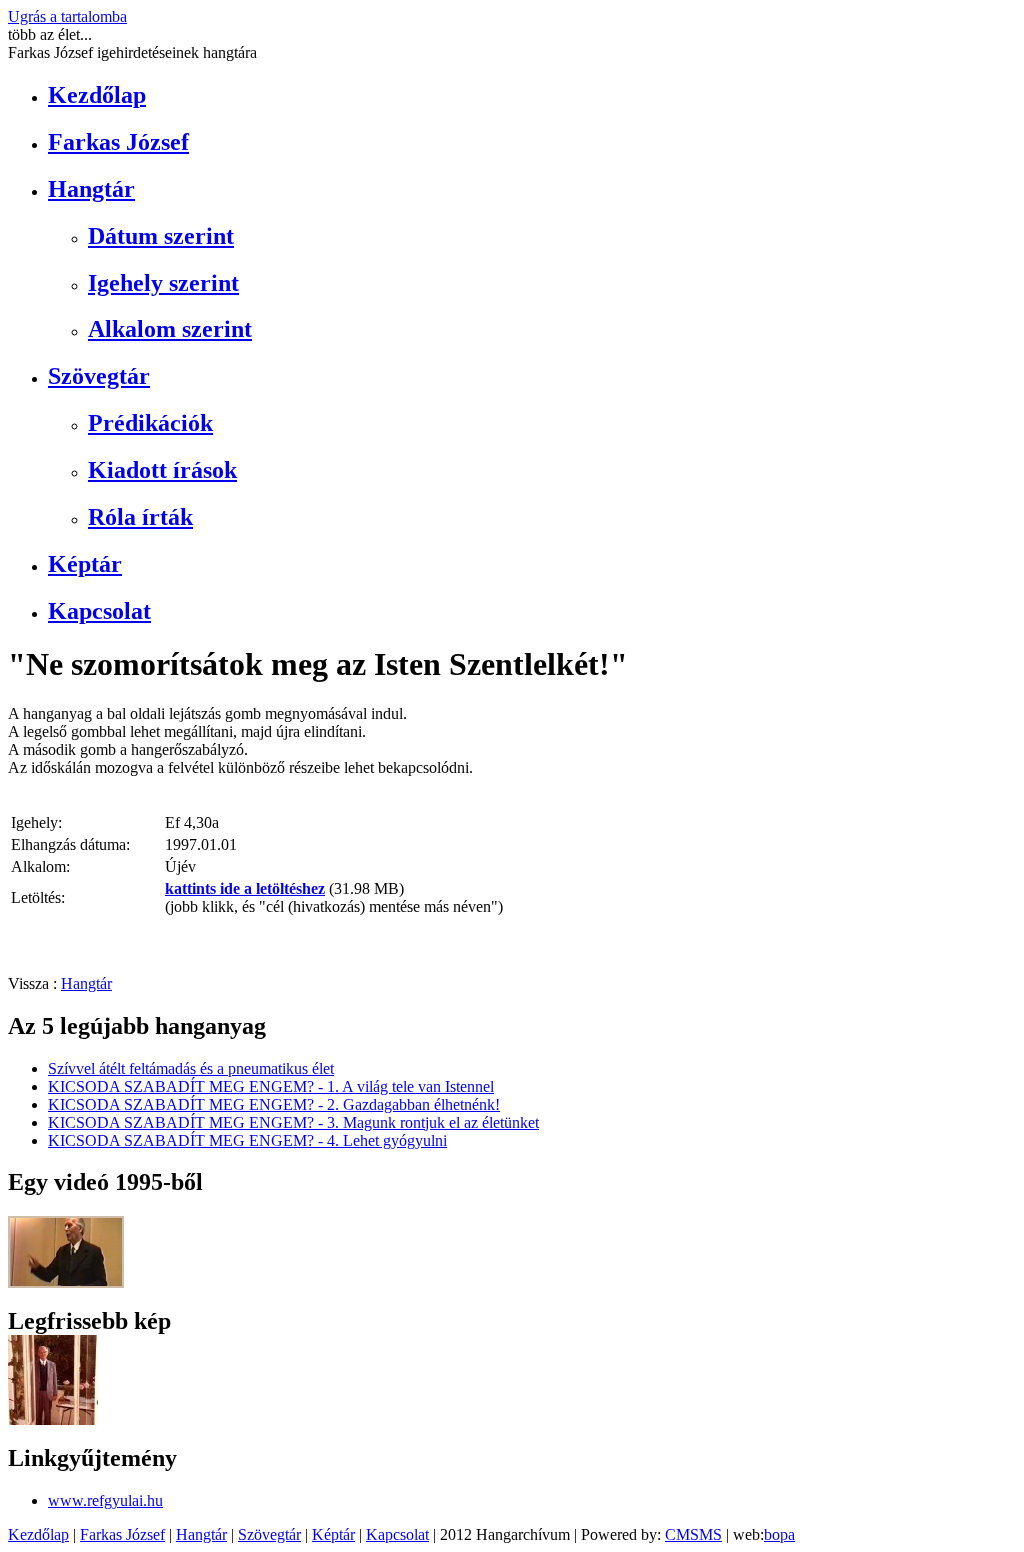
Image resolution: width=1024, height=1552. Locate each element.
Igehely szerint (163, 283)
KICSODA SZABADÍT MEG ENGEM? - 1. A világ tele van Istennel (271, 1086)
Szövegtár (99, 376)
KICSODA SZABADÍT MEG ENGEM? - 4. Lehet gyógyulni (247, 1140)
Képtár (85, 564)
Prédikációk (150, 423)
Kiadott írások (162, 470)
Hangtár (91, 189)
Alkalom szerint (170, 329)
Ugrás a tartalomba (67, 16)
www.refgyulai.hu (105, 1500)
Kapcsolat (99, 611)
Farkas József (118, 142)
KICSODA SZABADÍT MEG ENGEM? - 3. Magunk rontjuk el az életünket (293, 1122)
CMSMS (693, 1534)
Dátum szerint (161, 236)
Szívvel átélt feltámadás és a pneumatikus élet (191, 1068)
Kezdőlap (97, 95)
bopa (779, 1534)
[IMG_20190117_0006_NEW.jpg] (53, 1419)
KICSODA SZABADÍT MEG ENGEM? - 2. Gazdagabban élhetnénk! (274, 1104)
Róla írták (140, 517)
